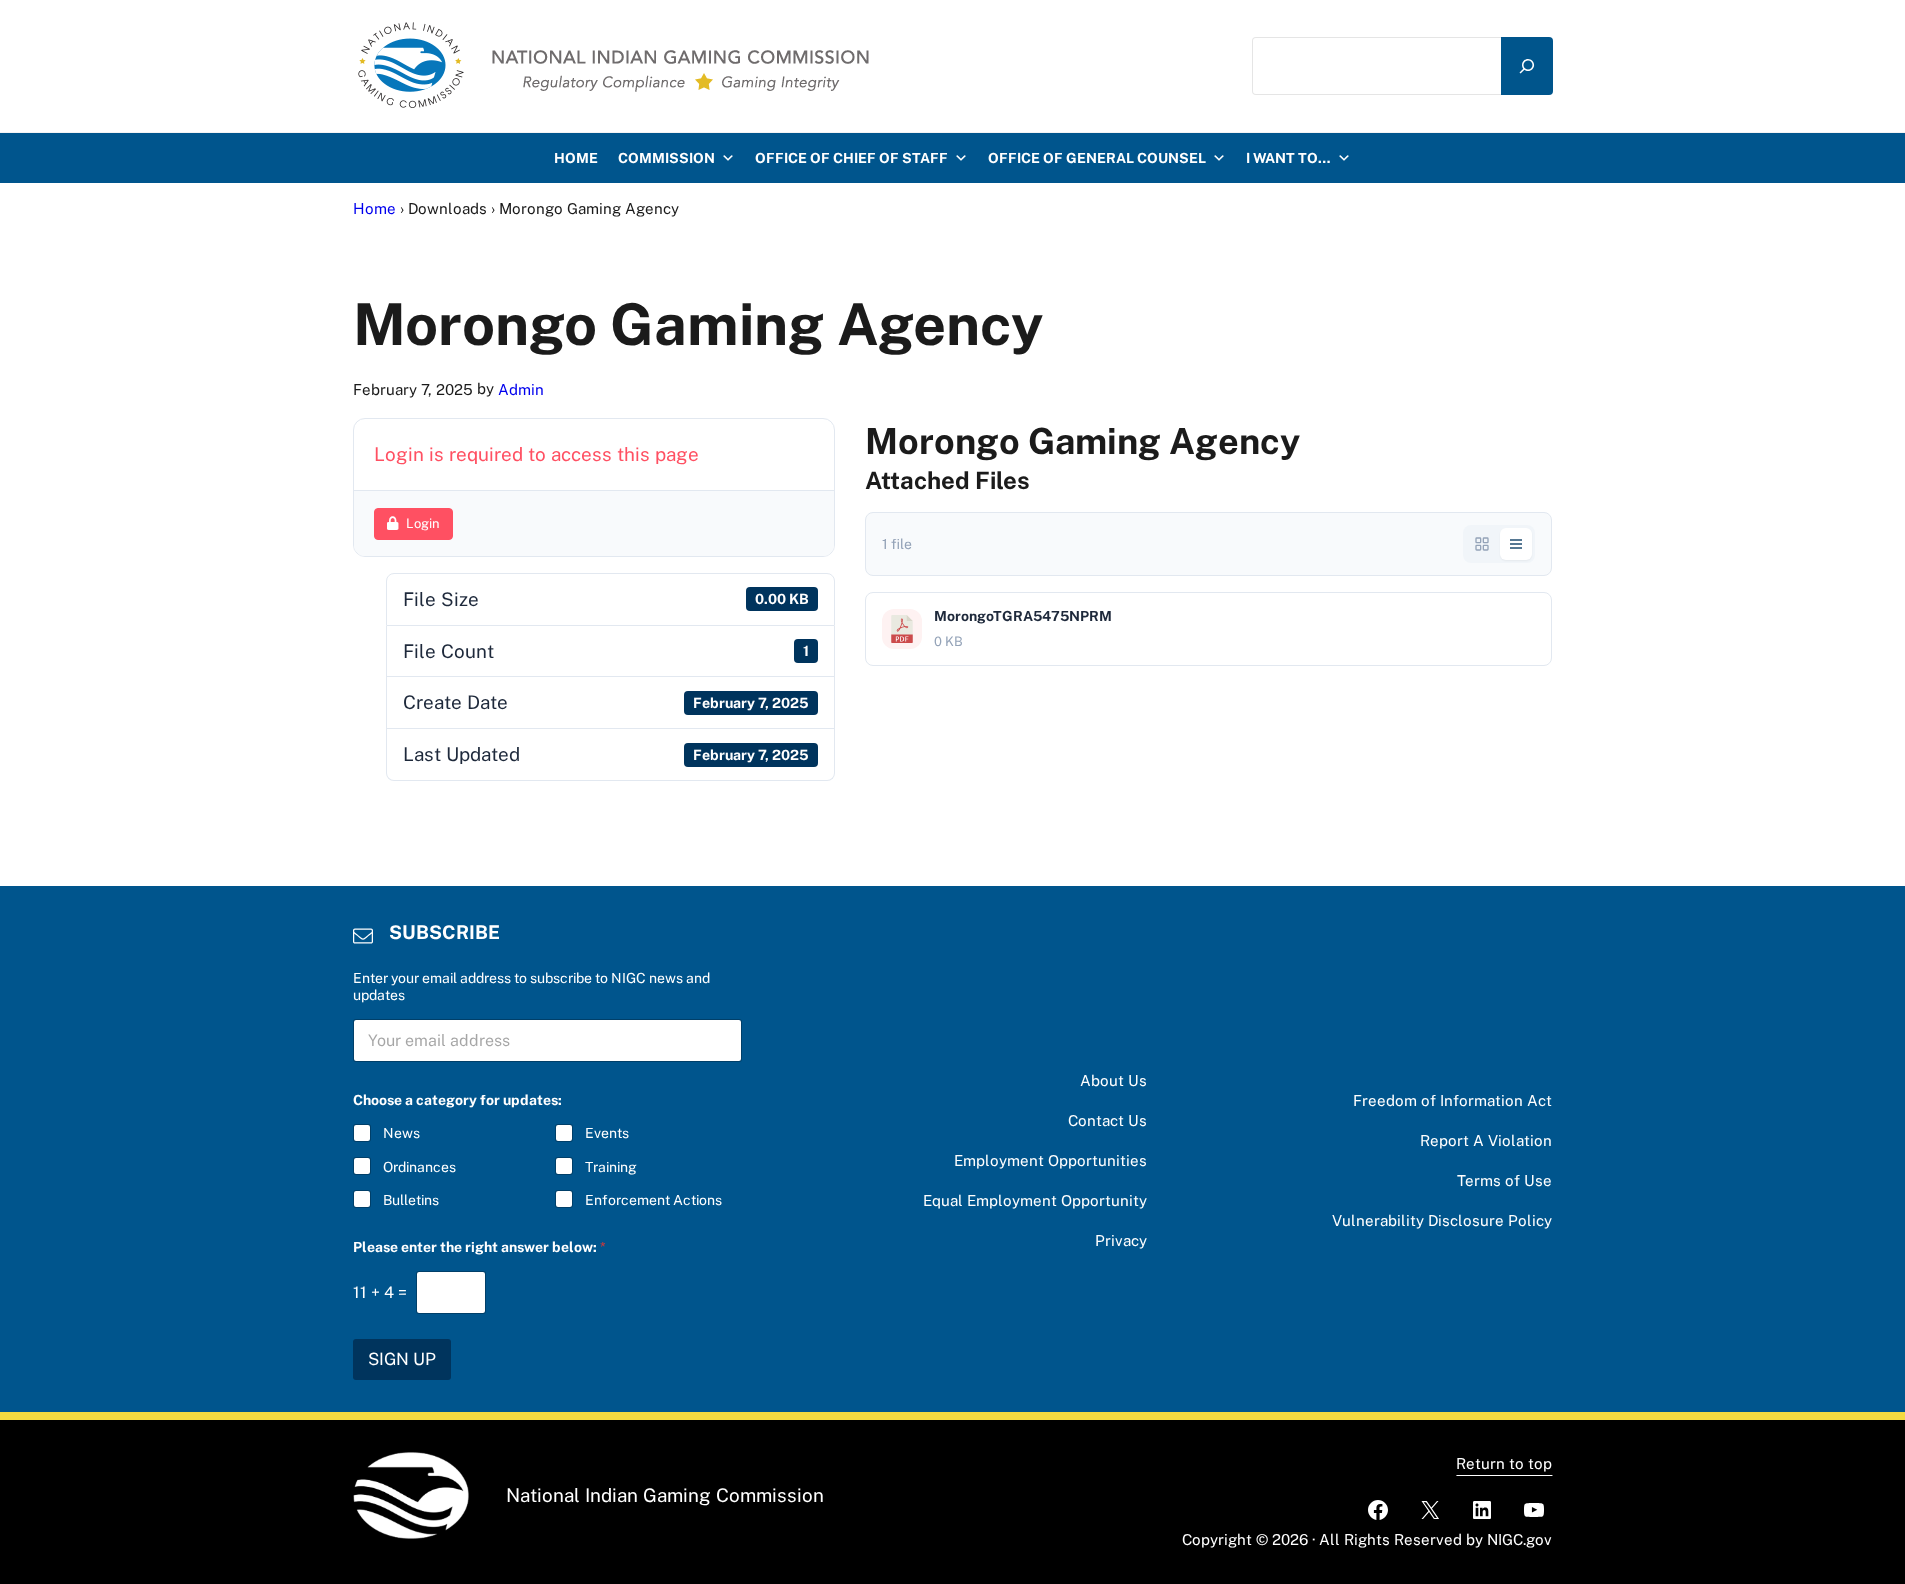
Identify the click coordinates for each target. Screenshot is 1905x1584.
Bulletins (411, 1200)
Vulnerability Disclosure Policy (1442, 1220)
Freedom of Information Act (1452, 1100)
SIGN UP (402, 1359)
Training (611, 1167)
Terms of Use (1504, 1180)
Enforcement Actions (653, 1200)
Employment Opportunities (1050, 1160)
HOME (576, 158)
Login (423, 523)
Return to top (1504, 1463)
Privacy (1121, 1240)
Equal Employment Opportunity (1035, 1200)
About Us (1113, 1080)
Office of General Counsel (1097, 158)
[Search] (1527, 66)
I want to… (1288, 158)
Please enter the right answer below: (479, 1247)
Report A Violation (1486, 1140)
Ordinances (419, 1167)
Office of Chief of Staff (851, 158)
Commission (666, 158)
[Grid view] (1482, 544)
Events (607, 1133)
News (401, 1133)
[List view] (1516, 544)
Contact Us (1107, 1120)
